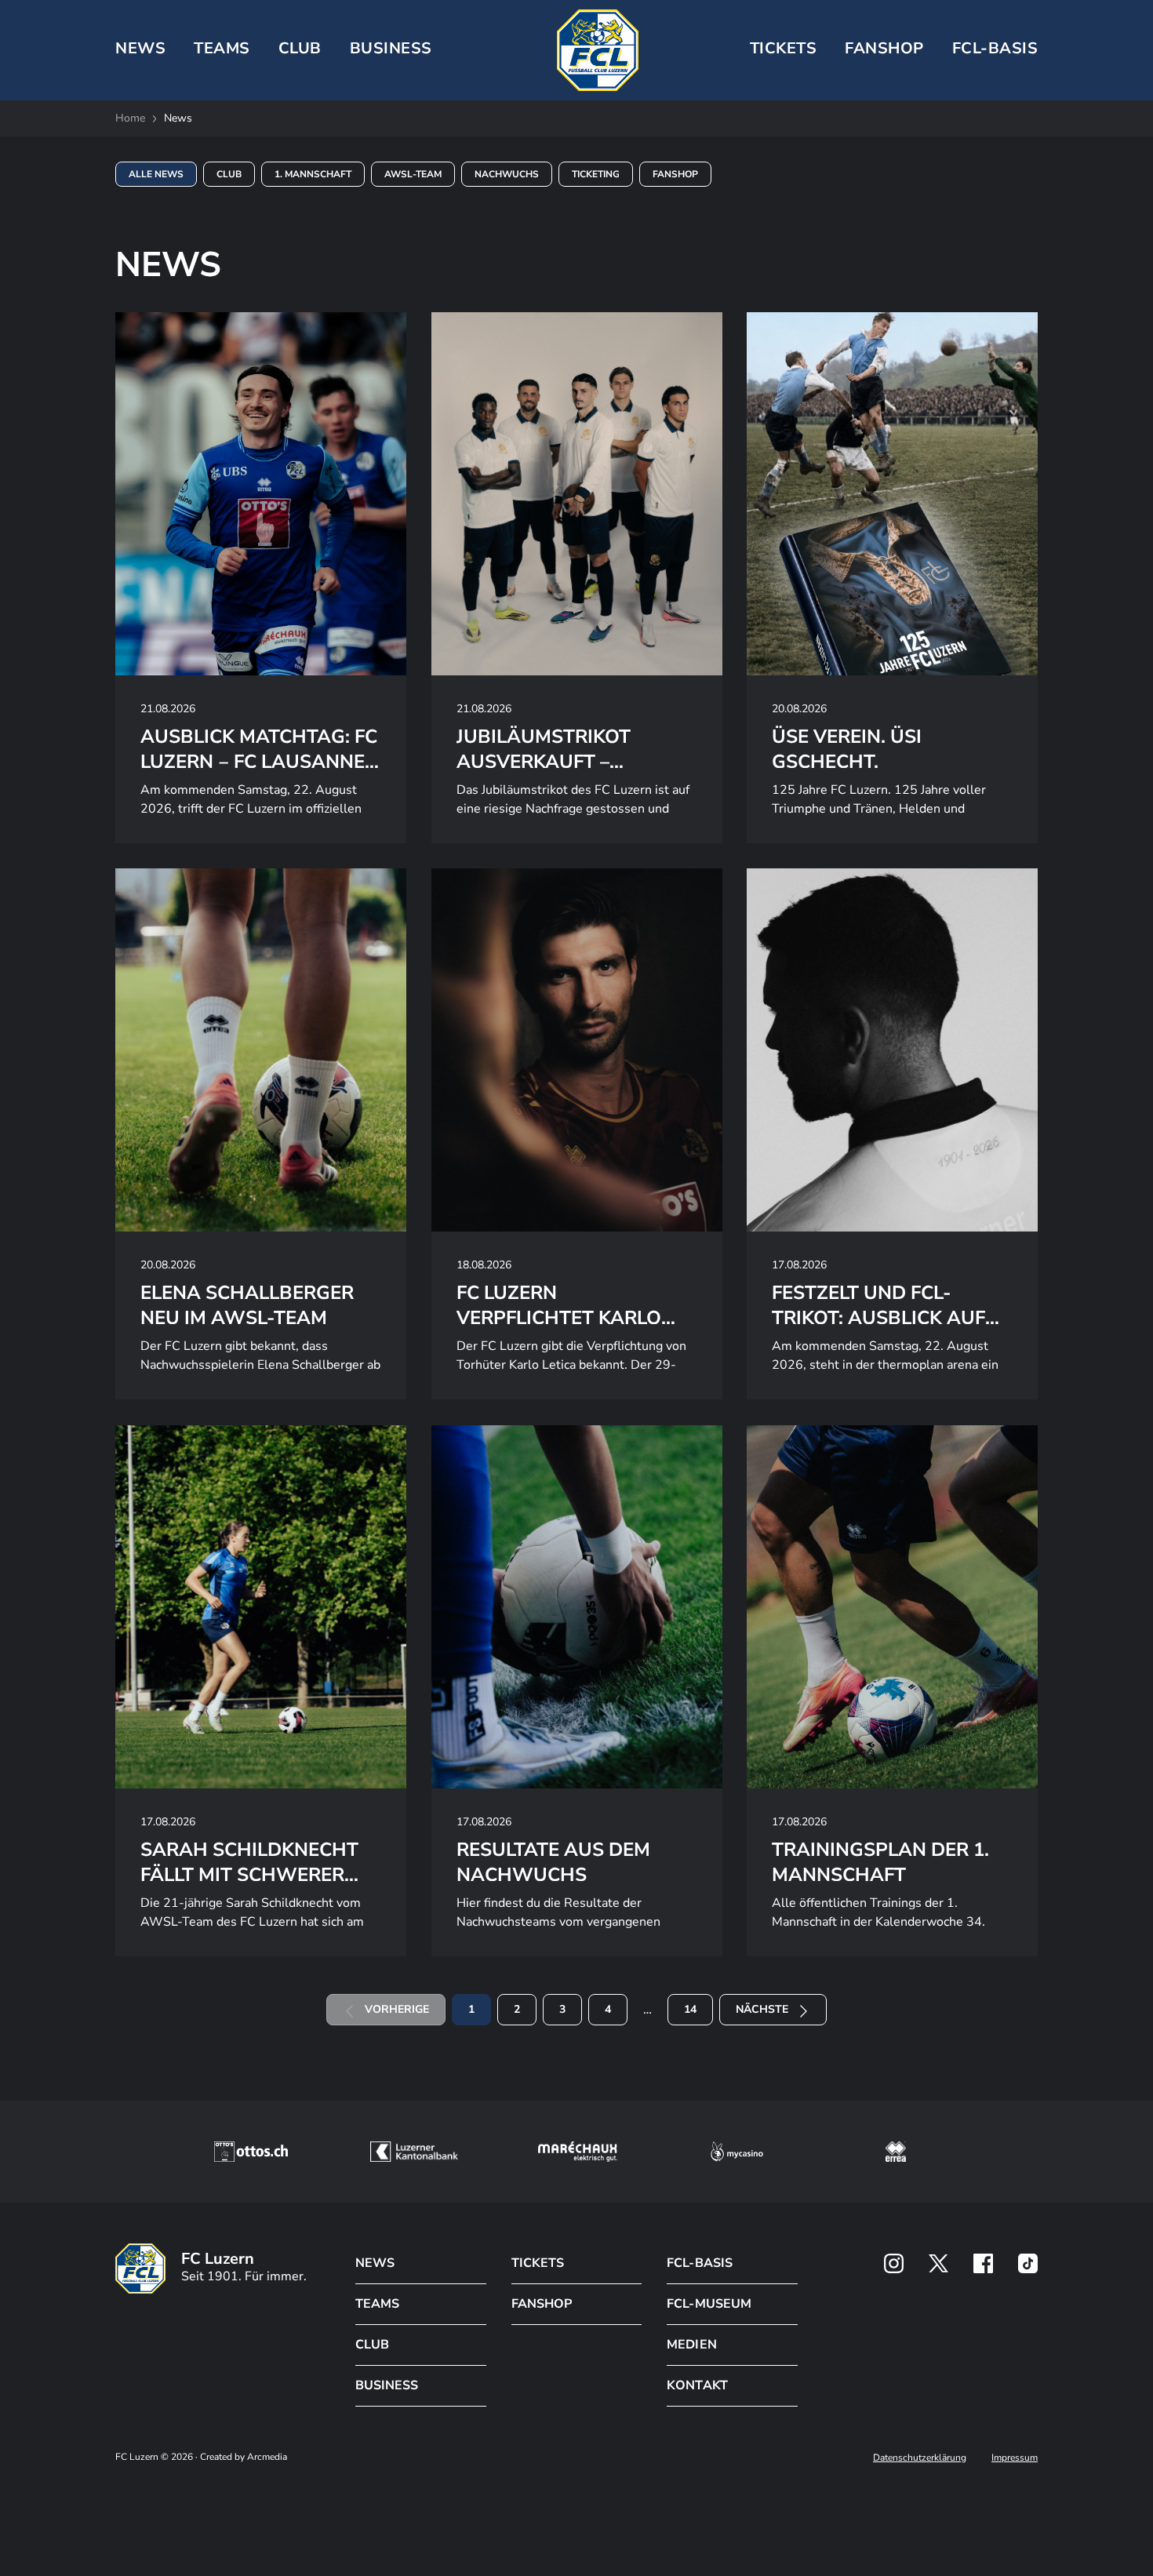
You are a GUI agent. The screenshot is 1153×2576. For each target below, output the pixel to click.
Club (229, 174)
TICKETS (784, 48)
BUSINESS (391, 48)
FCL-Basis (995, 48)
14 (690, 2009)
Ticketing (596, 174)
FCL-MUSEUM (709, 2304)
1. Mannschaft (313, 174)
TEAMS (222, 48)
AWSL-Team (413, 174)
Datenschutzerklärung (920, 2458)
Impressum (1015, 2458)
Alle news (156, 174)
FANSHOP (542, 2304)
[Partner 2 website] (414, 2152)
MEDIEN (691, 2345)
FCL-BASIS (699, 2263)
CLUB (300, 48)
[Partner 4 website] (737, 2152)
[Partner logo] (894, 2263)
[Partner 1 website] (251, 2152)
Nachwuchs (507, 174)
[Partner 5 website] (896, 2152)
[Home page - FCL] (598, 50)
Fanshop (884, 48)
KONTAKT (697, 2385)
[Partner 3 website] (578, 2152)
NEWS (140, 48)
